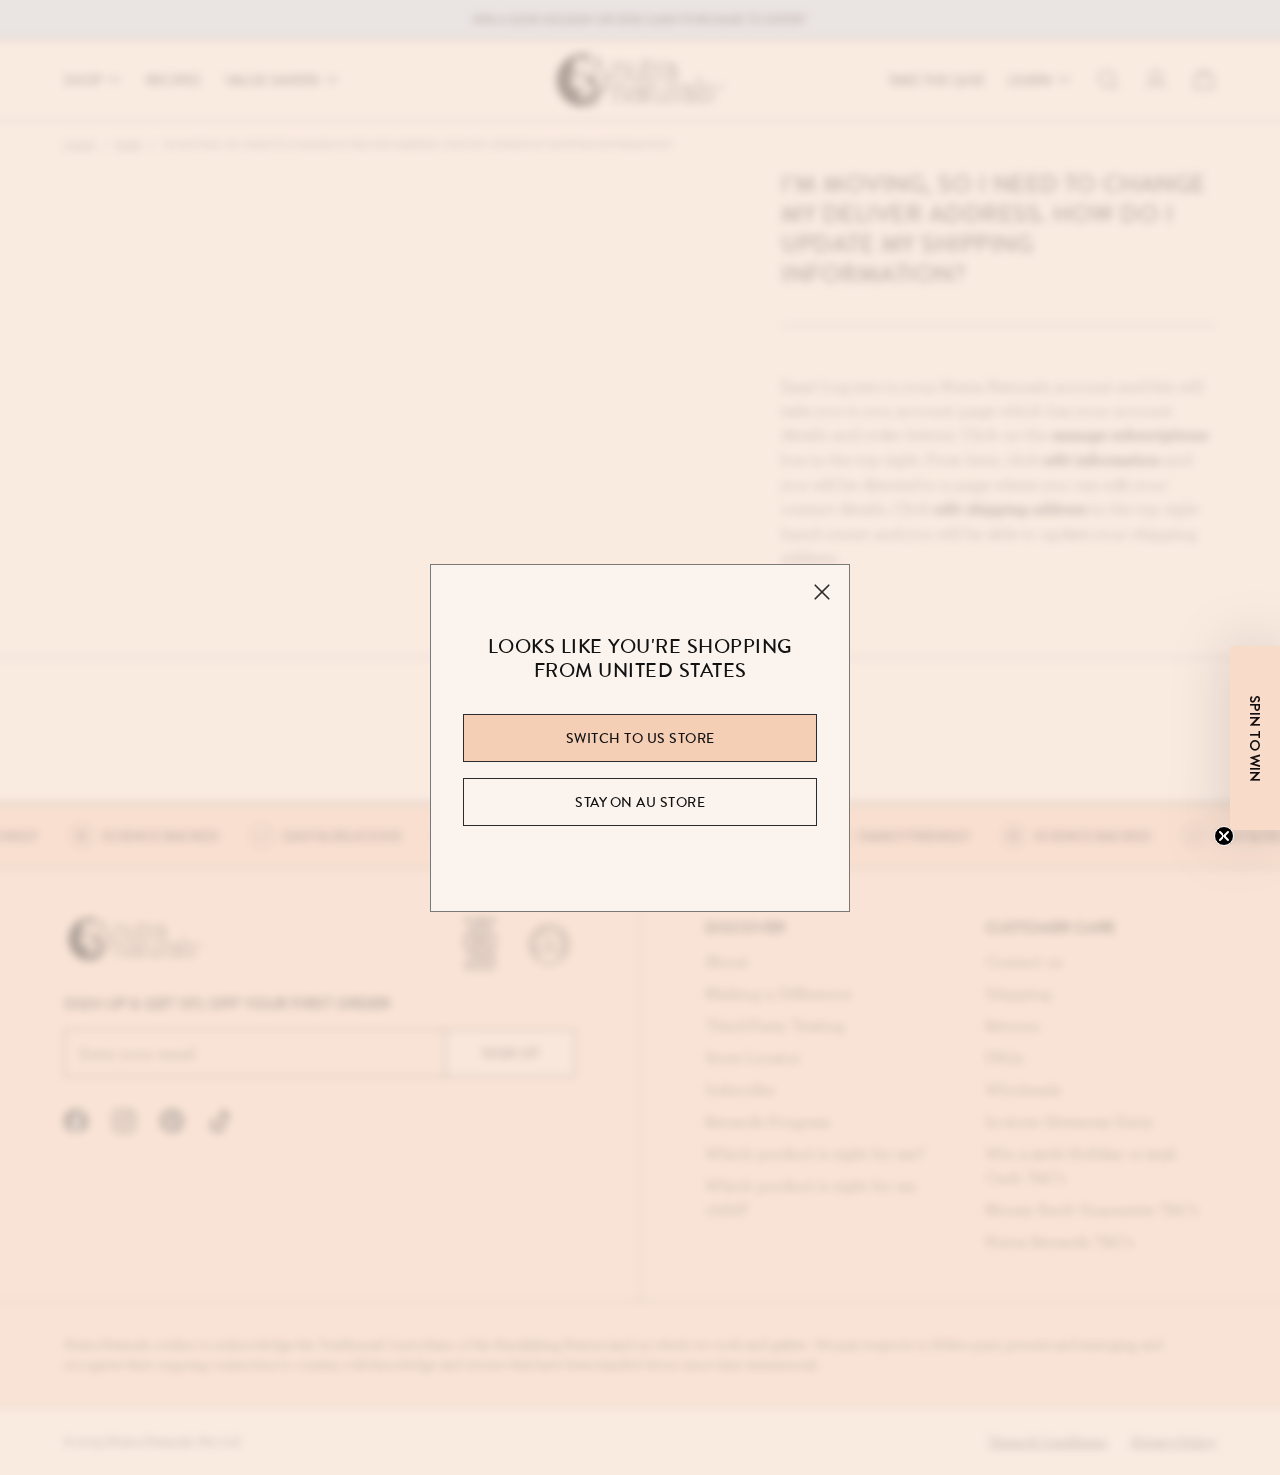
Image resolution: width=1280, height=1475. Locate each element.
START (640, 1013)
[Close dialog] (824, 446)
